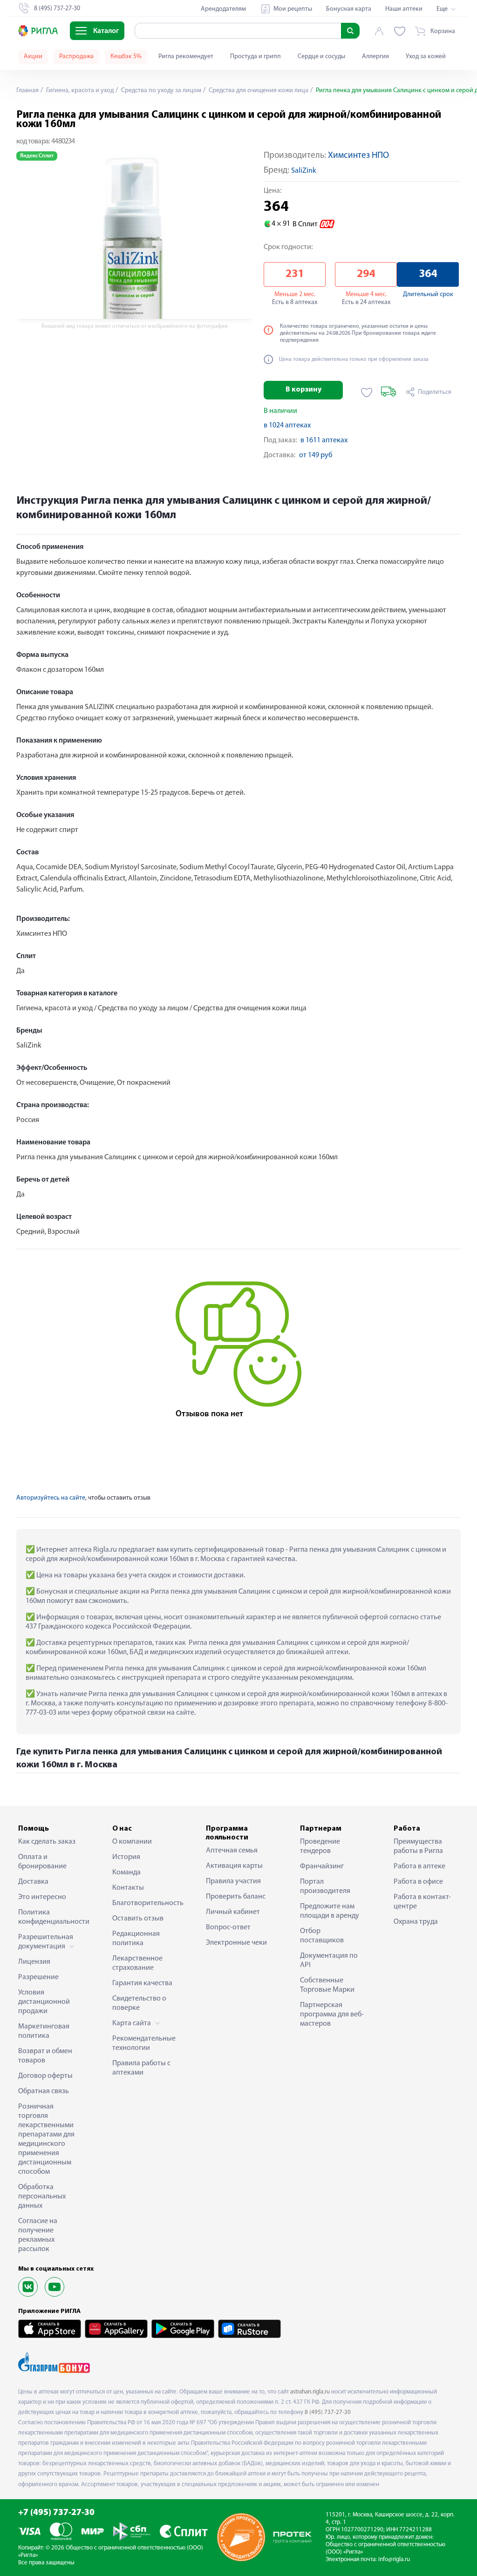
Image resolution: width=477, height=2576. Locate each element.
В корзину (303, 390)
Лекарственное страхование (137, 1963)
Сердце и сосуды (321, 57)
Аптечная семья (232, 1851)
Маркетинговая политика (44, 2031)
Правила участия (233, 1881)
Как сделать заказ (47, 1842)
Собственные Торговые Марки (327, 1985)
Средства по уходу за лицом (160, 91)
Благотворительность (145, 1903)
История (126, 1857)
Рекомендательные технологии (144, 2043)
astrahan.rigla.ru (310, 2392)
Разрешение (38, 1977)
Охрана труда (416, 1922)
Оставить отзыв (138, 1919)
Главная (27, 91)
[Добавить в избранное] (367, 392)
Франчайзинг (322, 1866)
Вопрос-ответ (228, 1927)
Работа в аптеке (419, 1866)
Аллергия (375, 57)
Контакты (128, 1888)
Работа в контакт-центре (422, 1902)
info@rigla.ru (394, 2559)
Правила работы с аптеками (141, 2068)
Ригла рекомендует (186, 57)
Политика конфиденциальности (51, 1917)
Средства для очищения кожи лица (258, 91)
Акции (33, 57)
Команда (126, 1873)
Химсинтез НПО (358, 156)
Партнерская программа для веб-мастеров (332, 2015)
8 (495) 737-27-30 (328, 2412)
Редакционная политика (136, 1939)
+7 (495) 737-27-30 (56, 2513)
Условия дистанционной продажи (44, 2002)
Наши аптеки (404, 9)
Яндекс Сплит (37, 156)
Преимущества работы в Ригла (418, 1846)
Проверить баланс (236, 1897)
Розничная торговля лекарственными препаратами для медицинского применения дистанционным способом (46, 2139)
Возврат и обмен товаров (45, 2056)
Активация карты (234, 1866)
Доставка (33, 1882)
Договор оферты (45, 2076)
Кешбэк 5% (126, 57)
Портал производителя (325, 1886)
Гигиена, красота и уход (79, 91)
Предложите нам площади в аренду (330, 1911)
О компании (132, 1842)
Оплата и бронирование (42, 1862)
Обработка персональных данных (42, 2197)
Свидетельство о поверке (139, 2003)
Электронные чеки (236, 1943)
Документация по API (329, 1961)
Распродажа (76, 57)
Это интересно (42, 1897)
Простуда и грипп (256, 57)
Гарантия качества (142, 1983)
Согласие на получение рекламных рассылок (38, 2235)
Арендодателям (223, 9)
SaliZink (304, 171)
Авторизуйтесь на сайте (51, 1498)
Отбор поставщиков (322, 1936)
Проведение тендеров (320, 1846)
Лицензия (34, 1962)
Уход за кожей (426, 57)
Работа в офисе (418, 1882)
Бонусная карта (349, 9)
